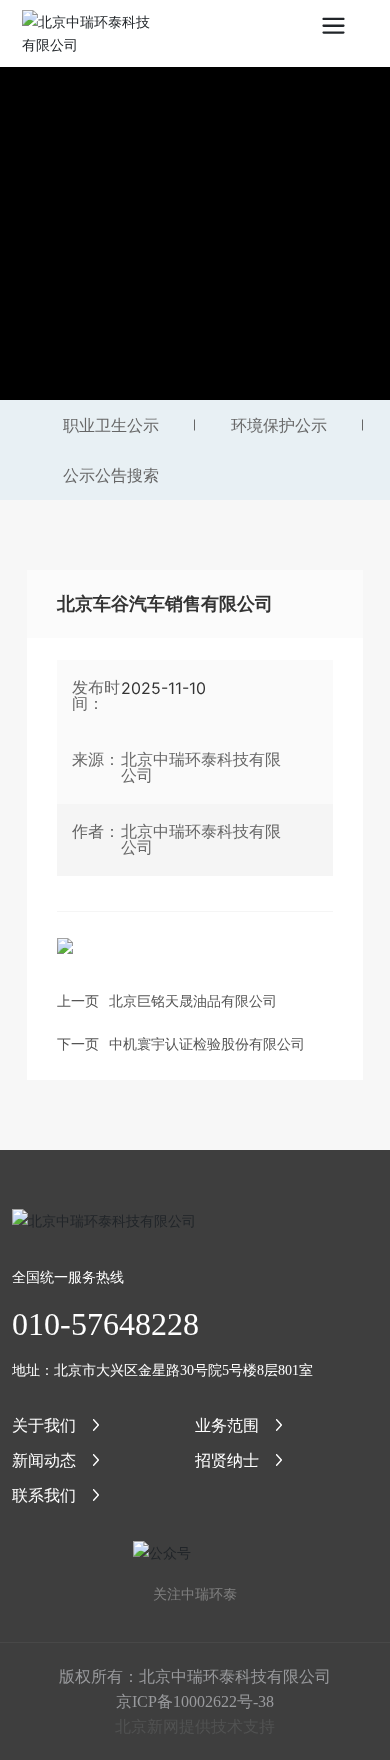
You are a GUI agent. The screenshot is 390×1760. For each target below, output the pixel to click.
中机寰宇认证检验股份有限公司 (207, 1043)
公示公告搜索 (111, 475)
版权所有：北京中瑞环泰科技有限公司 (195, 1676)
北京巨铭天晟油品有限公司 (193, 1000)
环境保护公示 (279, 425)
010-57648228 (105, 1324)
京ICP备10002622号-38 (195, 1701)
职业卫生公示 (111, 425)
